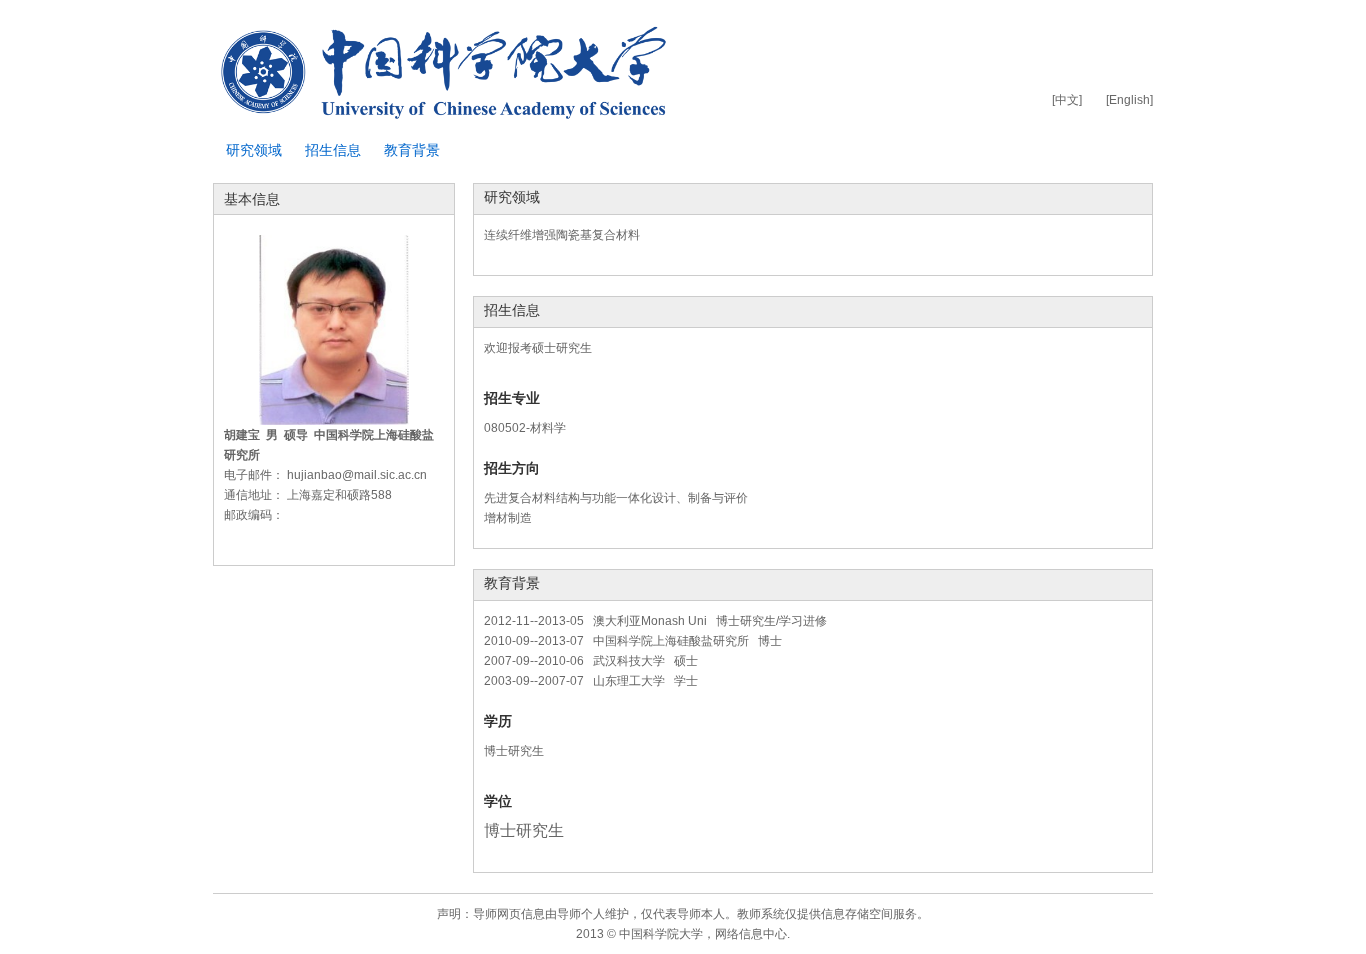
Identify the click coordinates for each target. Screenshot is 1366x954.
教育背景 (412, 150)
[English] (1129, 100)
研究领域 (254, 150)
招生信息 (333, 150)
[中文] (1067, 100)
